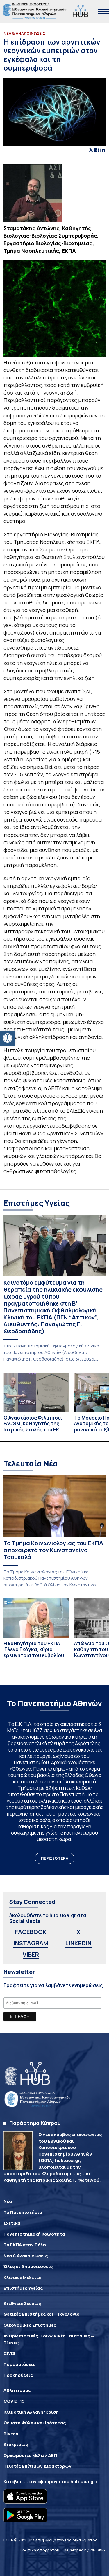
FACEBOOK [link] (31, 1932)
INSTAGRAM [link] (31, 1943)
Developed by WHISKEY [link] (85, 2550)
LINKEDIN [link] (78, 1943)
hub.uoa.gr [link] (83, 2481)
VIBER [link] (31, 1954)
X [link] (78, 1932)
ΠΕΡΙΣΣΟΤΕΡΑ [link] (55, 1858)
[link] (8, 1038)
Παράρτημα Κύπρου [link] (35, 2123)
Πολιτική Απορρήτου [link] (40, 2550)
